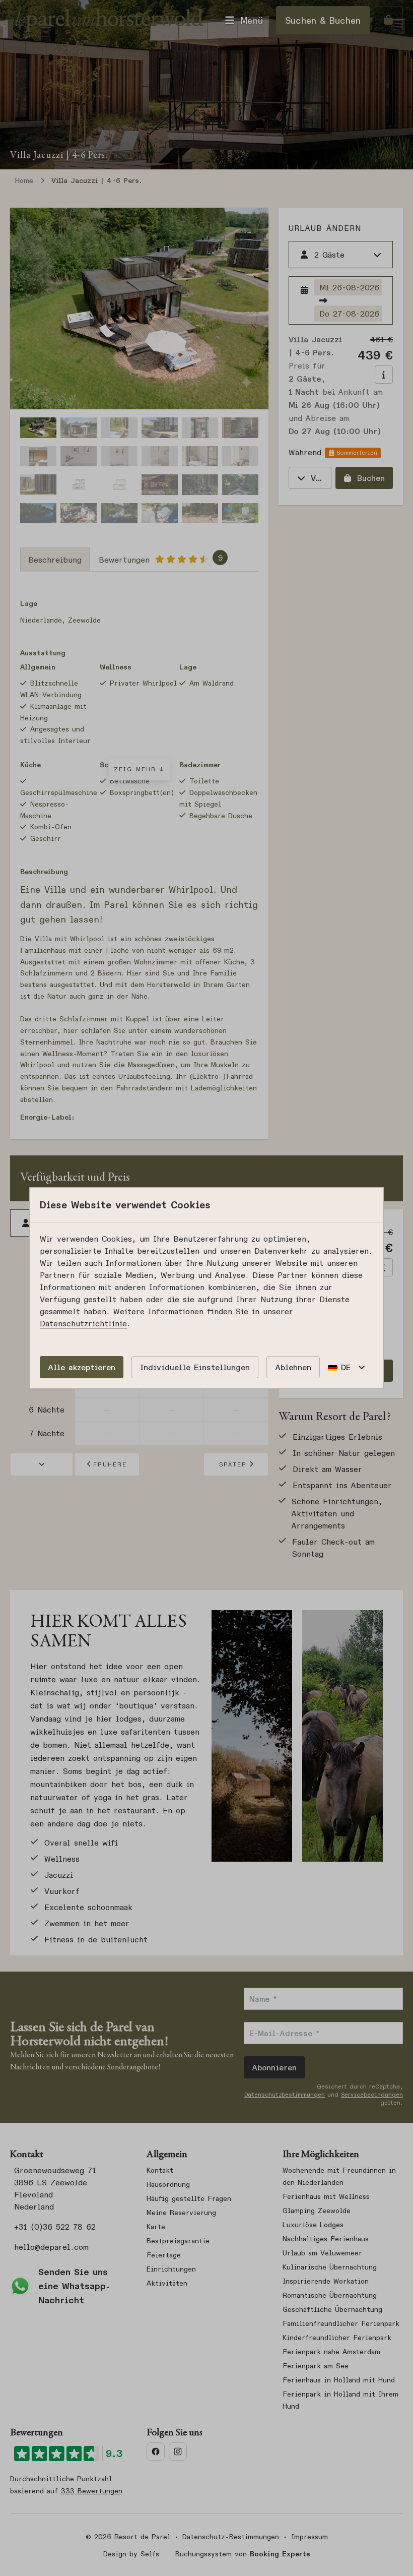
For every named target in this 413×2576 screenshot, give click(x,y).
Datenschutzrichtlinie (83, 1323)
